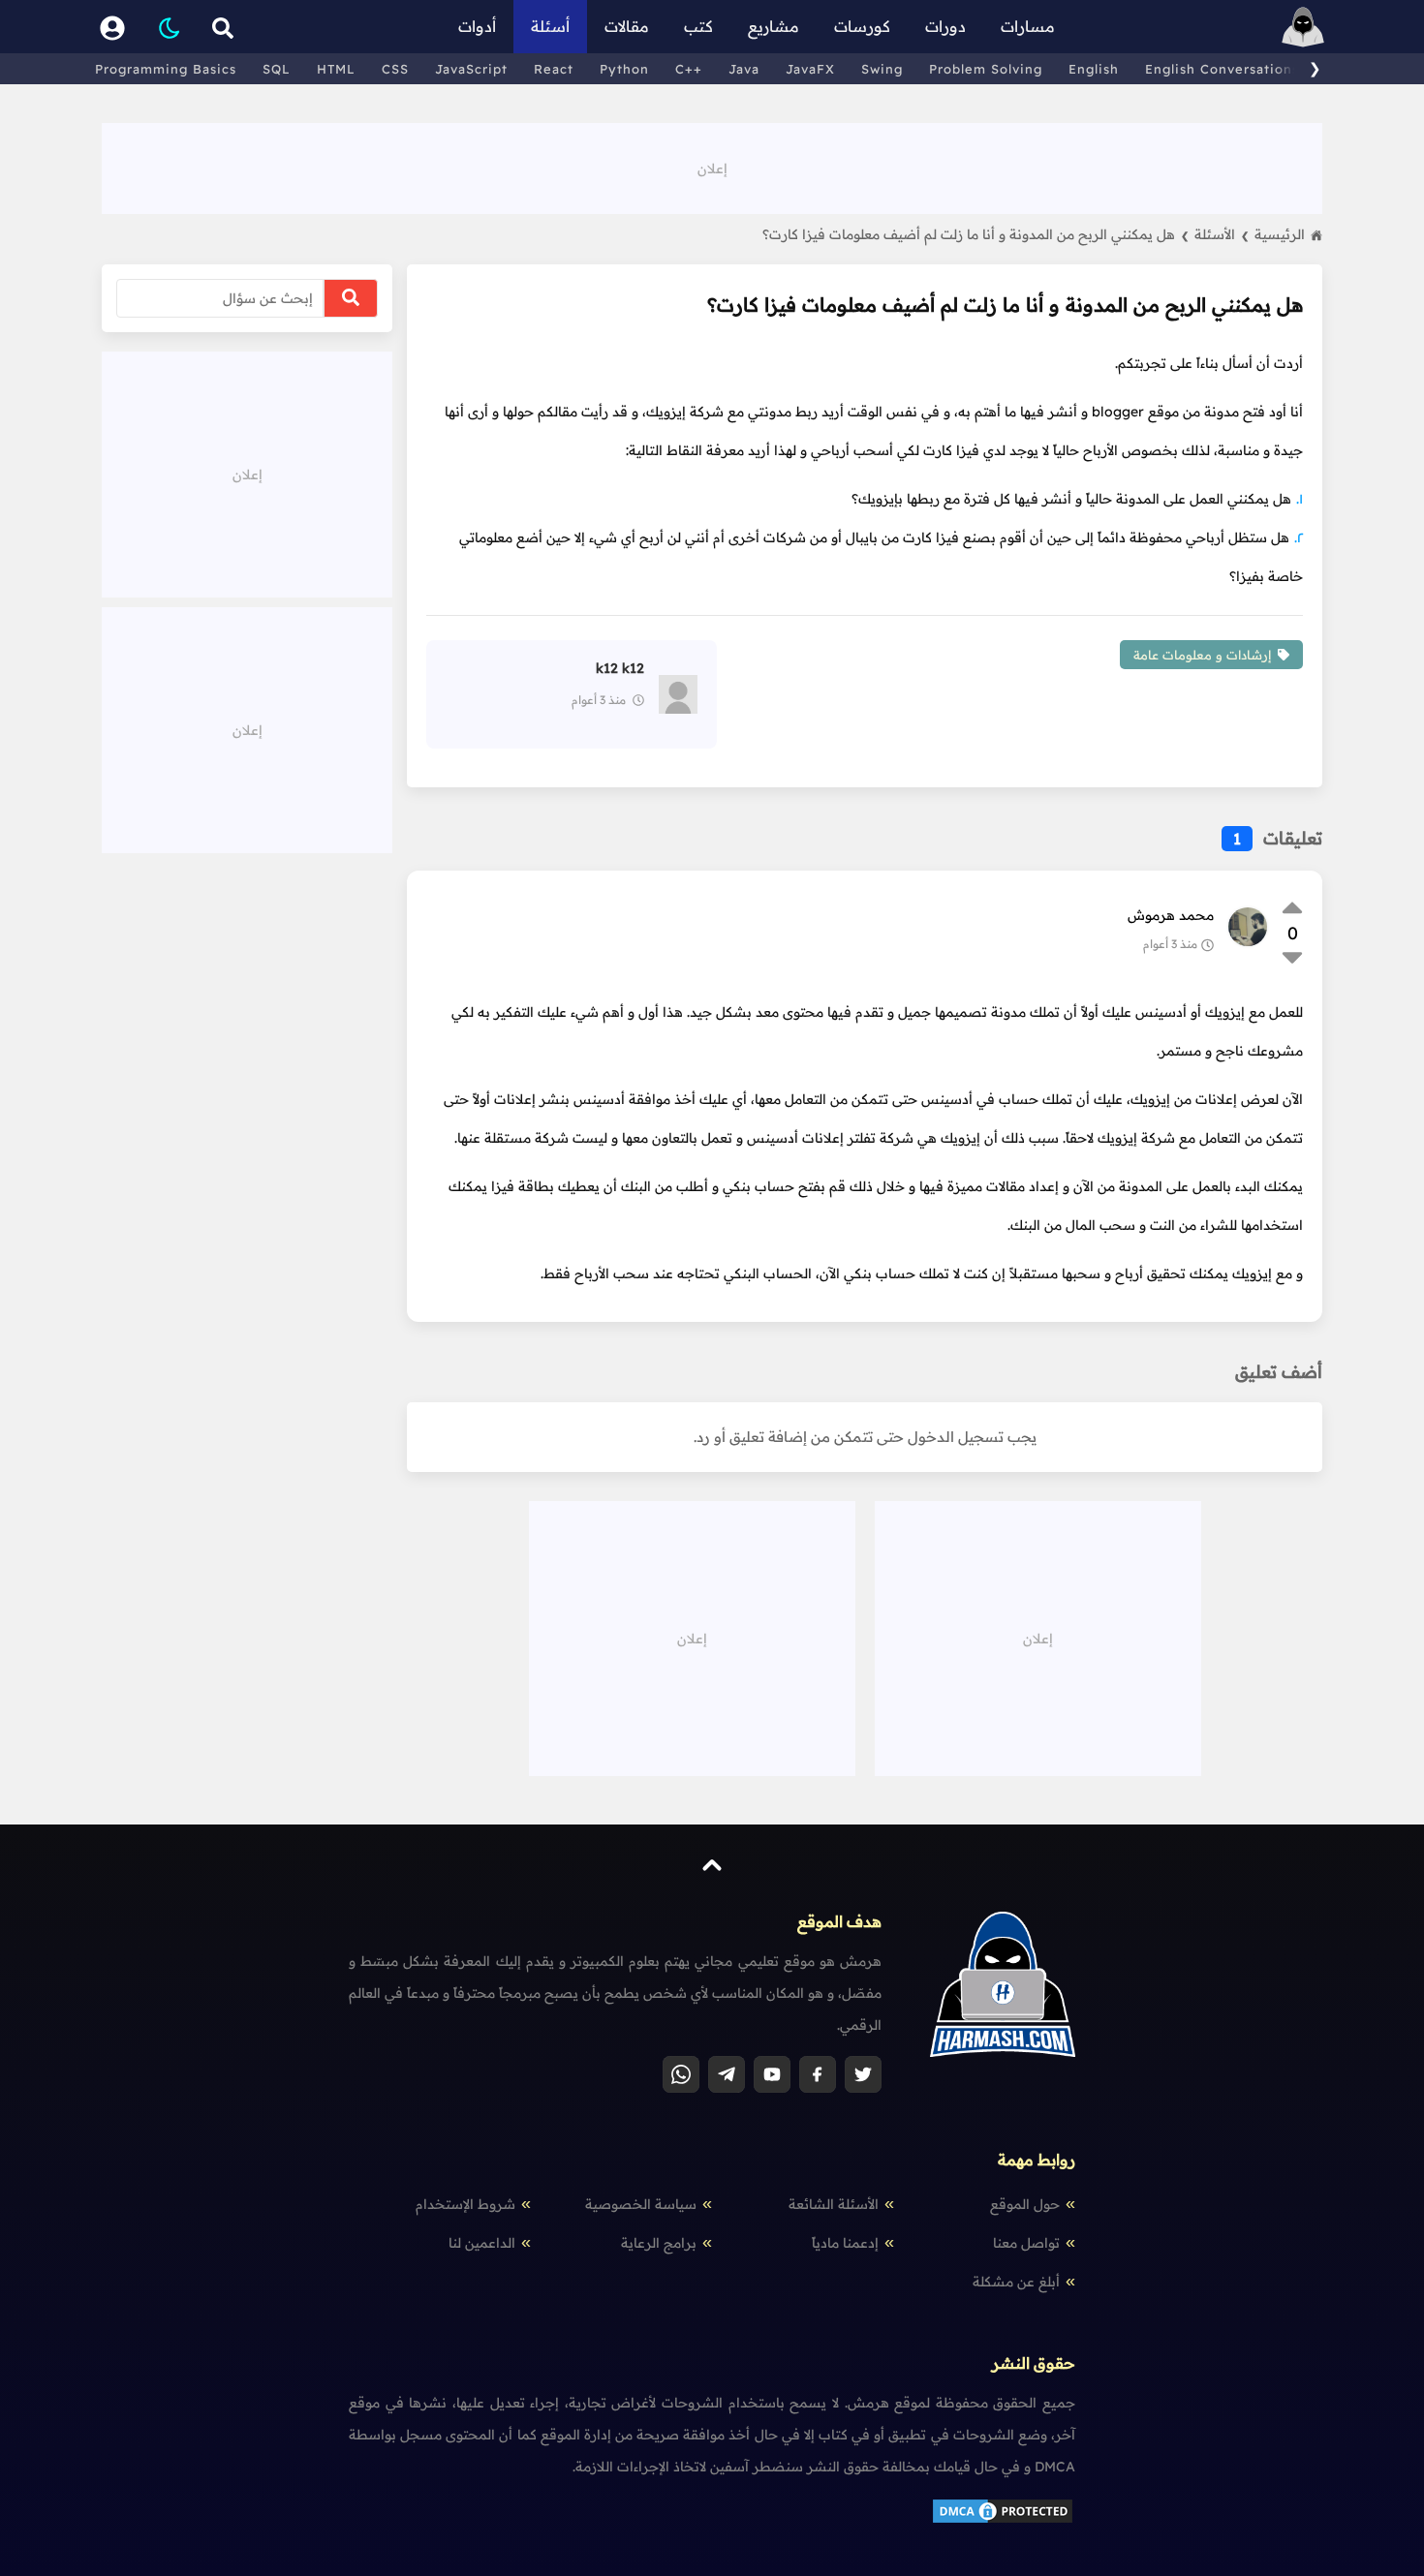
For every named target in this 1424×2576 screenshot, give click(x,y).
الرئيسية (1280, 234)
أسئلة (550, 26)
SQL (277, 69)
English (1094, 69)
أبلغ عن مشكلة (1016, 2282)
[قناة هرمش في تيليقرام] (727, 2074)
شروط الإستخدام (465, 2204)
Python (624, 69)
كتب (698, 26)
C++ (689, 69)
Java (744, 69)
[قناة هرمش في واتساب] (681, 2074)
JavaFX (810, 69)
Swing (882, 69)
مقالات (627, 26)
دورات (945, 26)
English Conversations (1222, 69)
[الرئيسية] (1303, 27)
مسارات (1028, 26)
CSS (395, 69)
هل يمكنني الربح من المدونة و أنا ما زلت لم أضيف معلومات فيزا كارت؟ (975, 234)
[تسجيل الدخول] (112, 27)
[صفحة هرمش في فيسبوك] (818, 2074)
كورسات (862, 26)
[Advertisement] (712, 167)
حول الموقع (1025, 2204)
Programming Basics (166, 69)
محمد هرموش (1171, 915)
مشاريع (774, 26)
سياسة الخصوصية (641, 2204)
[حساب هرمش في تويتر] (863, 2074)
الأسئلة (1222, 234)
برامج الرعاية (659, 2243)
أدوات (477, 26)
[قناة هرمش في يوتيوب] (772, 2074)
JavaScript (471, 69)
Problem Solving (986, 69)
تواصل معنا (1026, 2243)
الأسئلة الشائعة (834, 2204)
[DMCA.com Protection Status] (1003, 2521)
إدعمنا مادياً (845, 2243)
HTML (336, 69)
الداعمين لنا (482, 2243)
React (554, 69)
